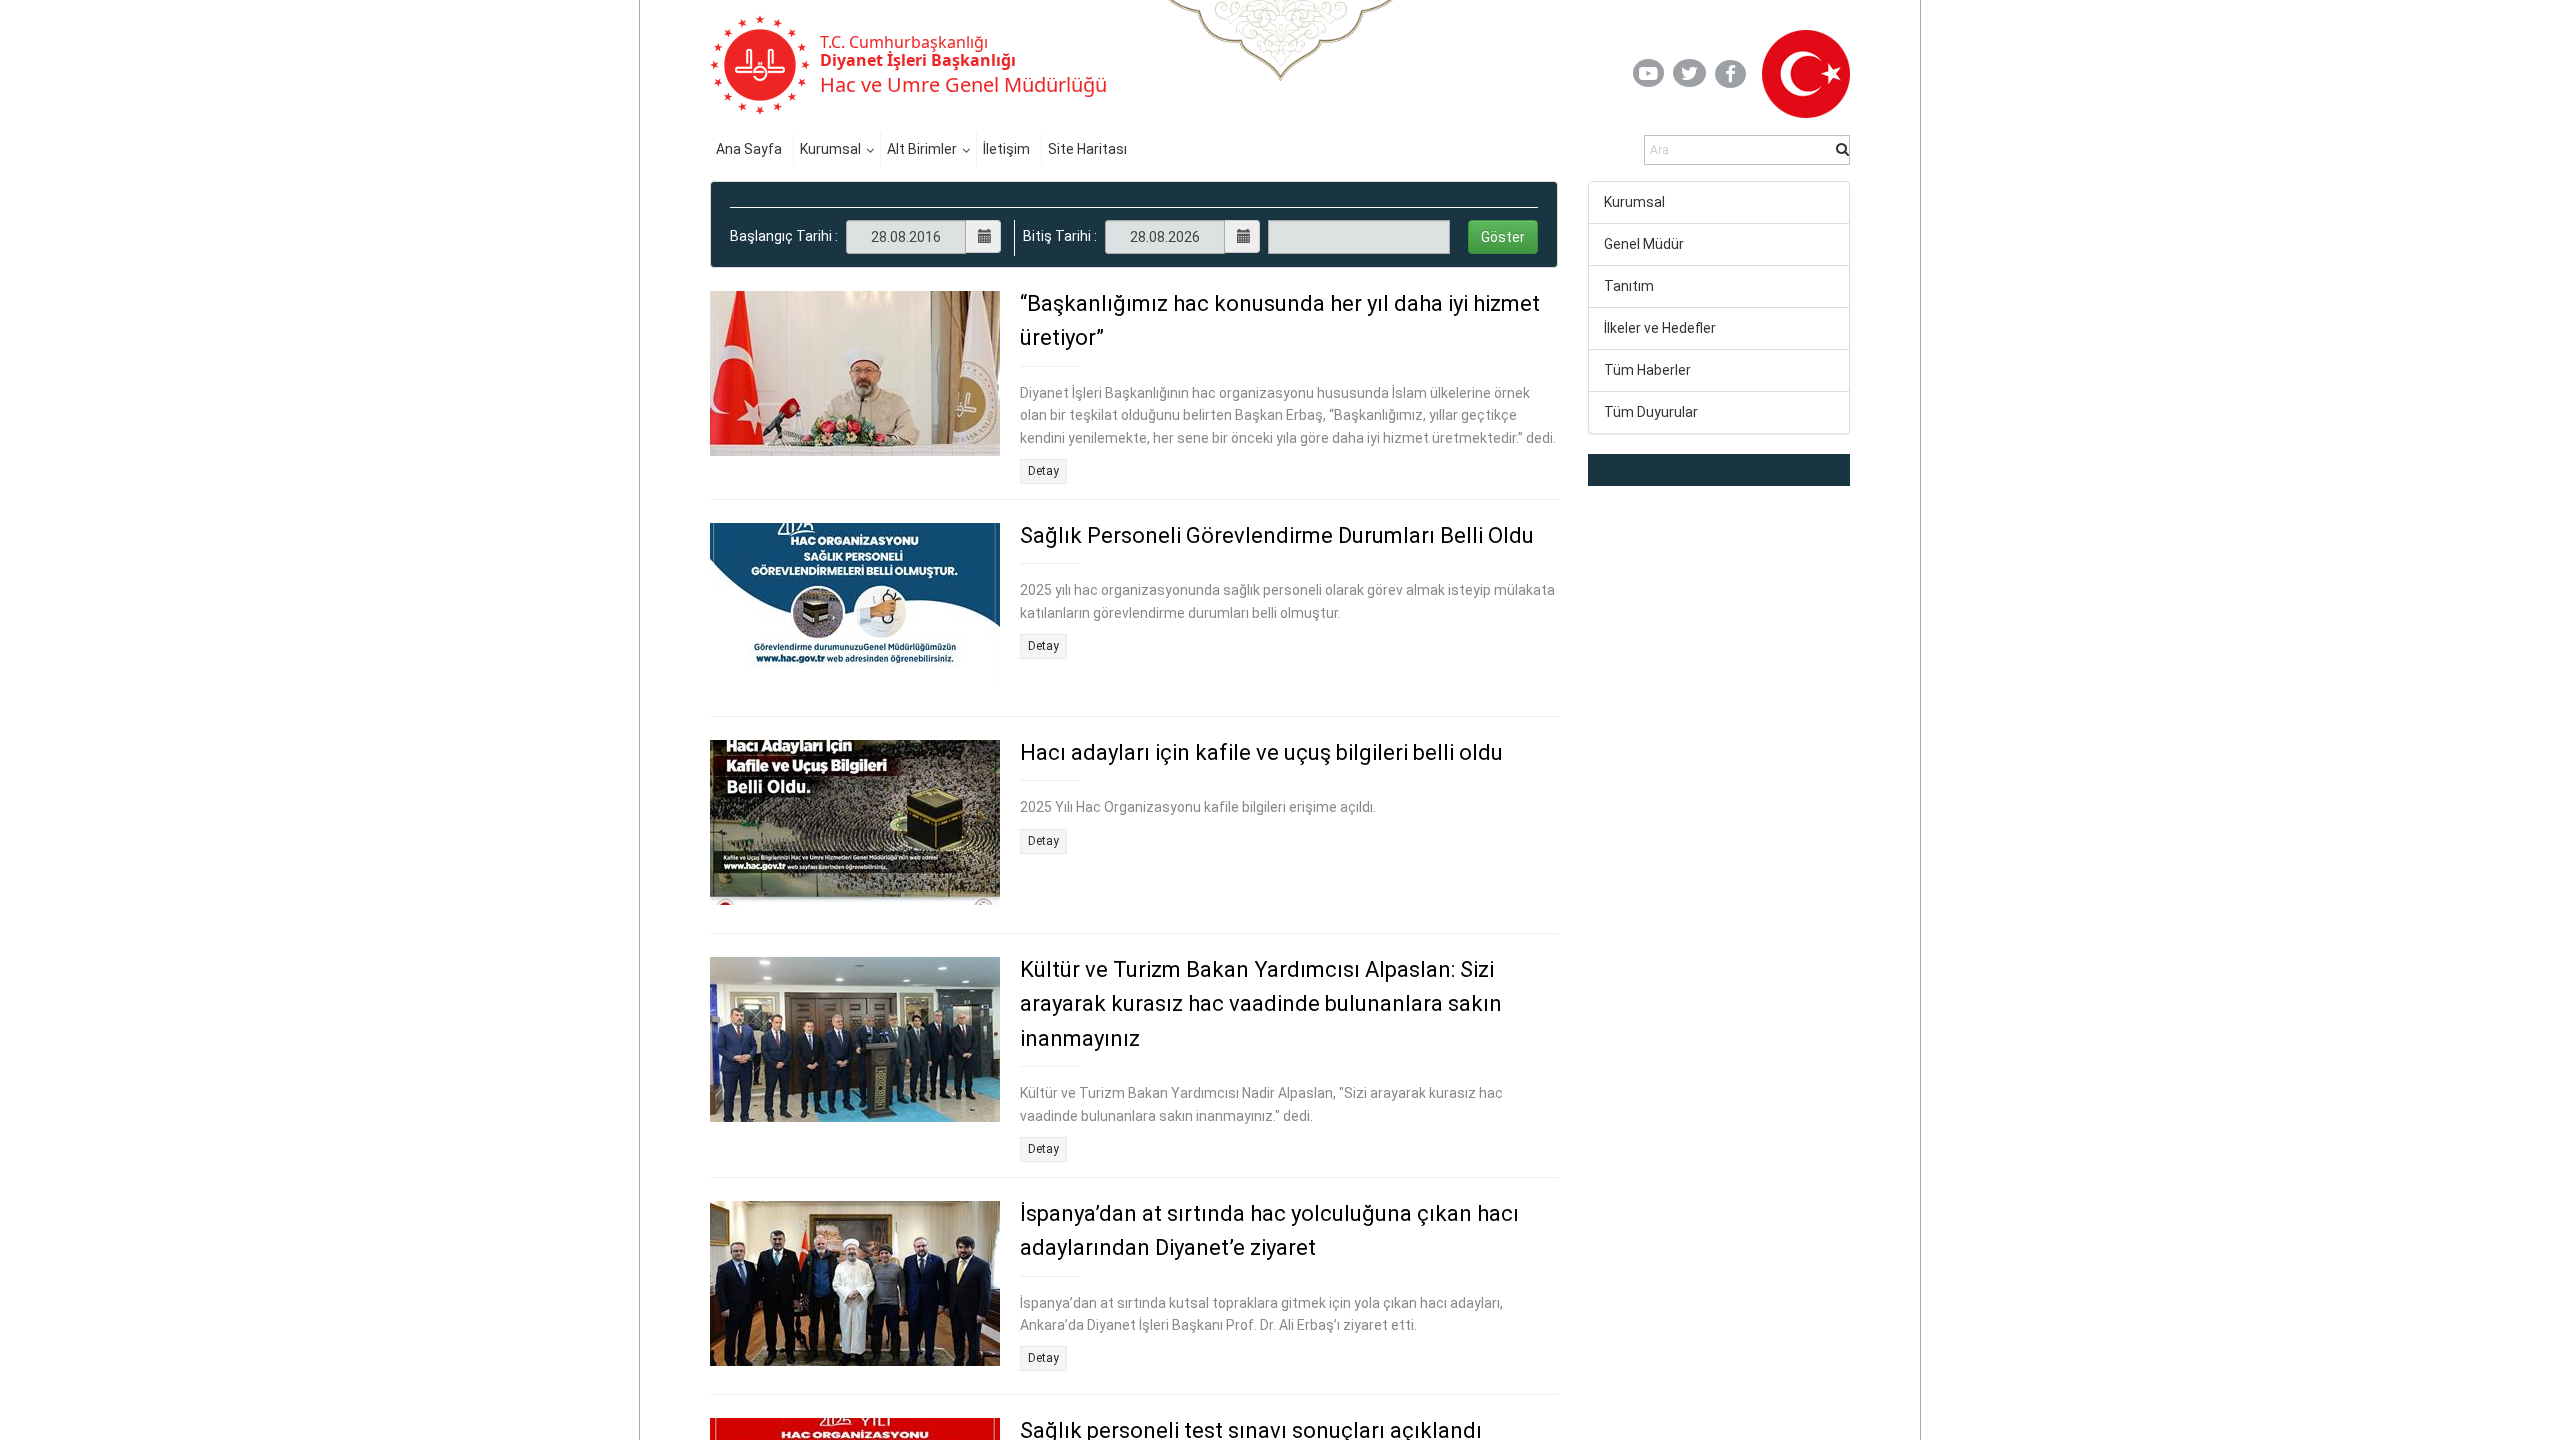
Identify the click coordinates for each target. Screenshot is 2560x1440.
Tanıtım (1629, 286)
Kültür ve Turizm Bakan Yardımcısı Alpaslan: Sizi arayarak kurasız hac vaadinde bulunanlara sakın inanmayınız (1261, 1004)
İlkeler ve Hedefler (1660, 328)
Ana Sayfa (749, 149)
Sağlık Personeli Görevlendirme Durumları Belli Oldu (1277, 535)
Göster (1503, 237)
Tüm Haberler (1647, 370)
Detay (1043, 471)
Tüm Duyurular (1651, 412)
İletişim (1006, 149)
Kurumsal (830, 149)
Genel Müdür (1644, 244)
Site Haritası (1087, 149)
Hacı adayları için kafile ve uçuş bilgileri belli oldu (1261, 752)
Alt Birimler (922, 149)
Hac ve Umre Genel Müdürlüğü (963, 84)
